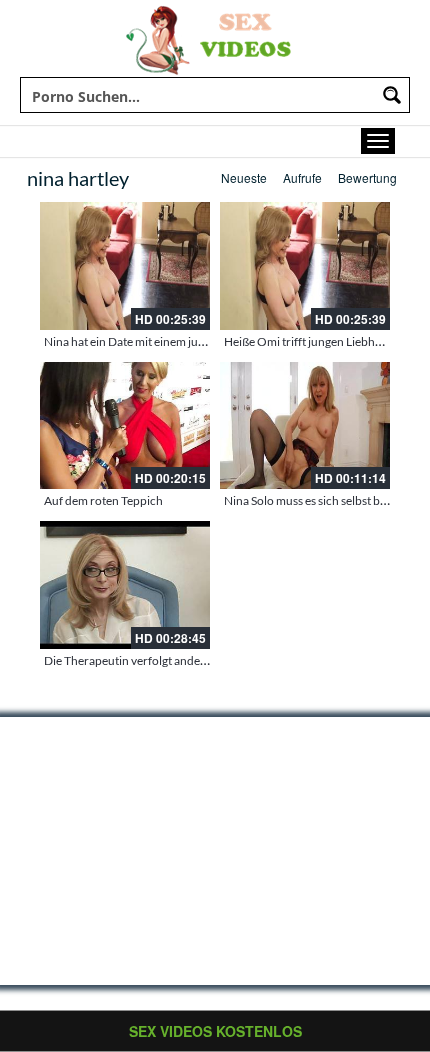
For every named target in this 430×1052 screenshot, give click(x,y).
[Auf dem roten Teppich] (125, 426)
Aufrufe (302, 177)
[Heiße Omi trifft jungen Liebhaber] (305, 266)
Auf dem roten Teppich (103, 500)
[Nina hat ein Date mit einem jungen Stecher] (125, 266)
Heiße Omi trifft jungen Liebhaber (311, 341)
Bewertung (367, 177)
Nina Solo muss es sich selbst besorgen (323, 500)
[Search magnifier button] (392, 95)
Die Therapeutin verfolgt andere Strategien (155, 660)
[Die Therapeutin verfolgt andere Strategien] (125, 585)
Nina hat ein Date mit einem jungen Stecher (155, 341)
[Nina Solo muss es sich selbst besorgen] (305, 426)
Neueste (244, 177)
